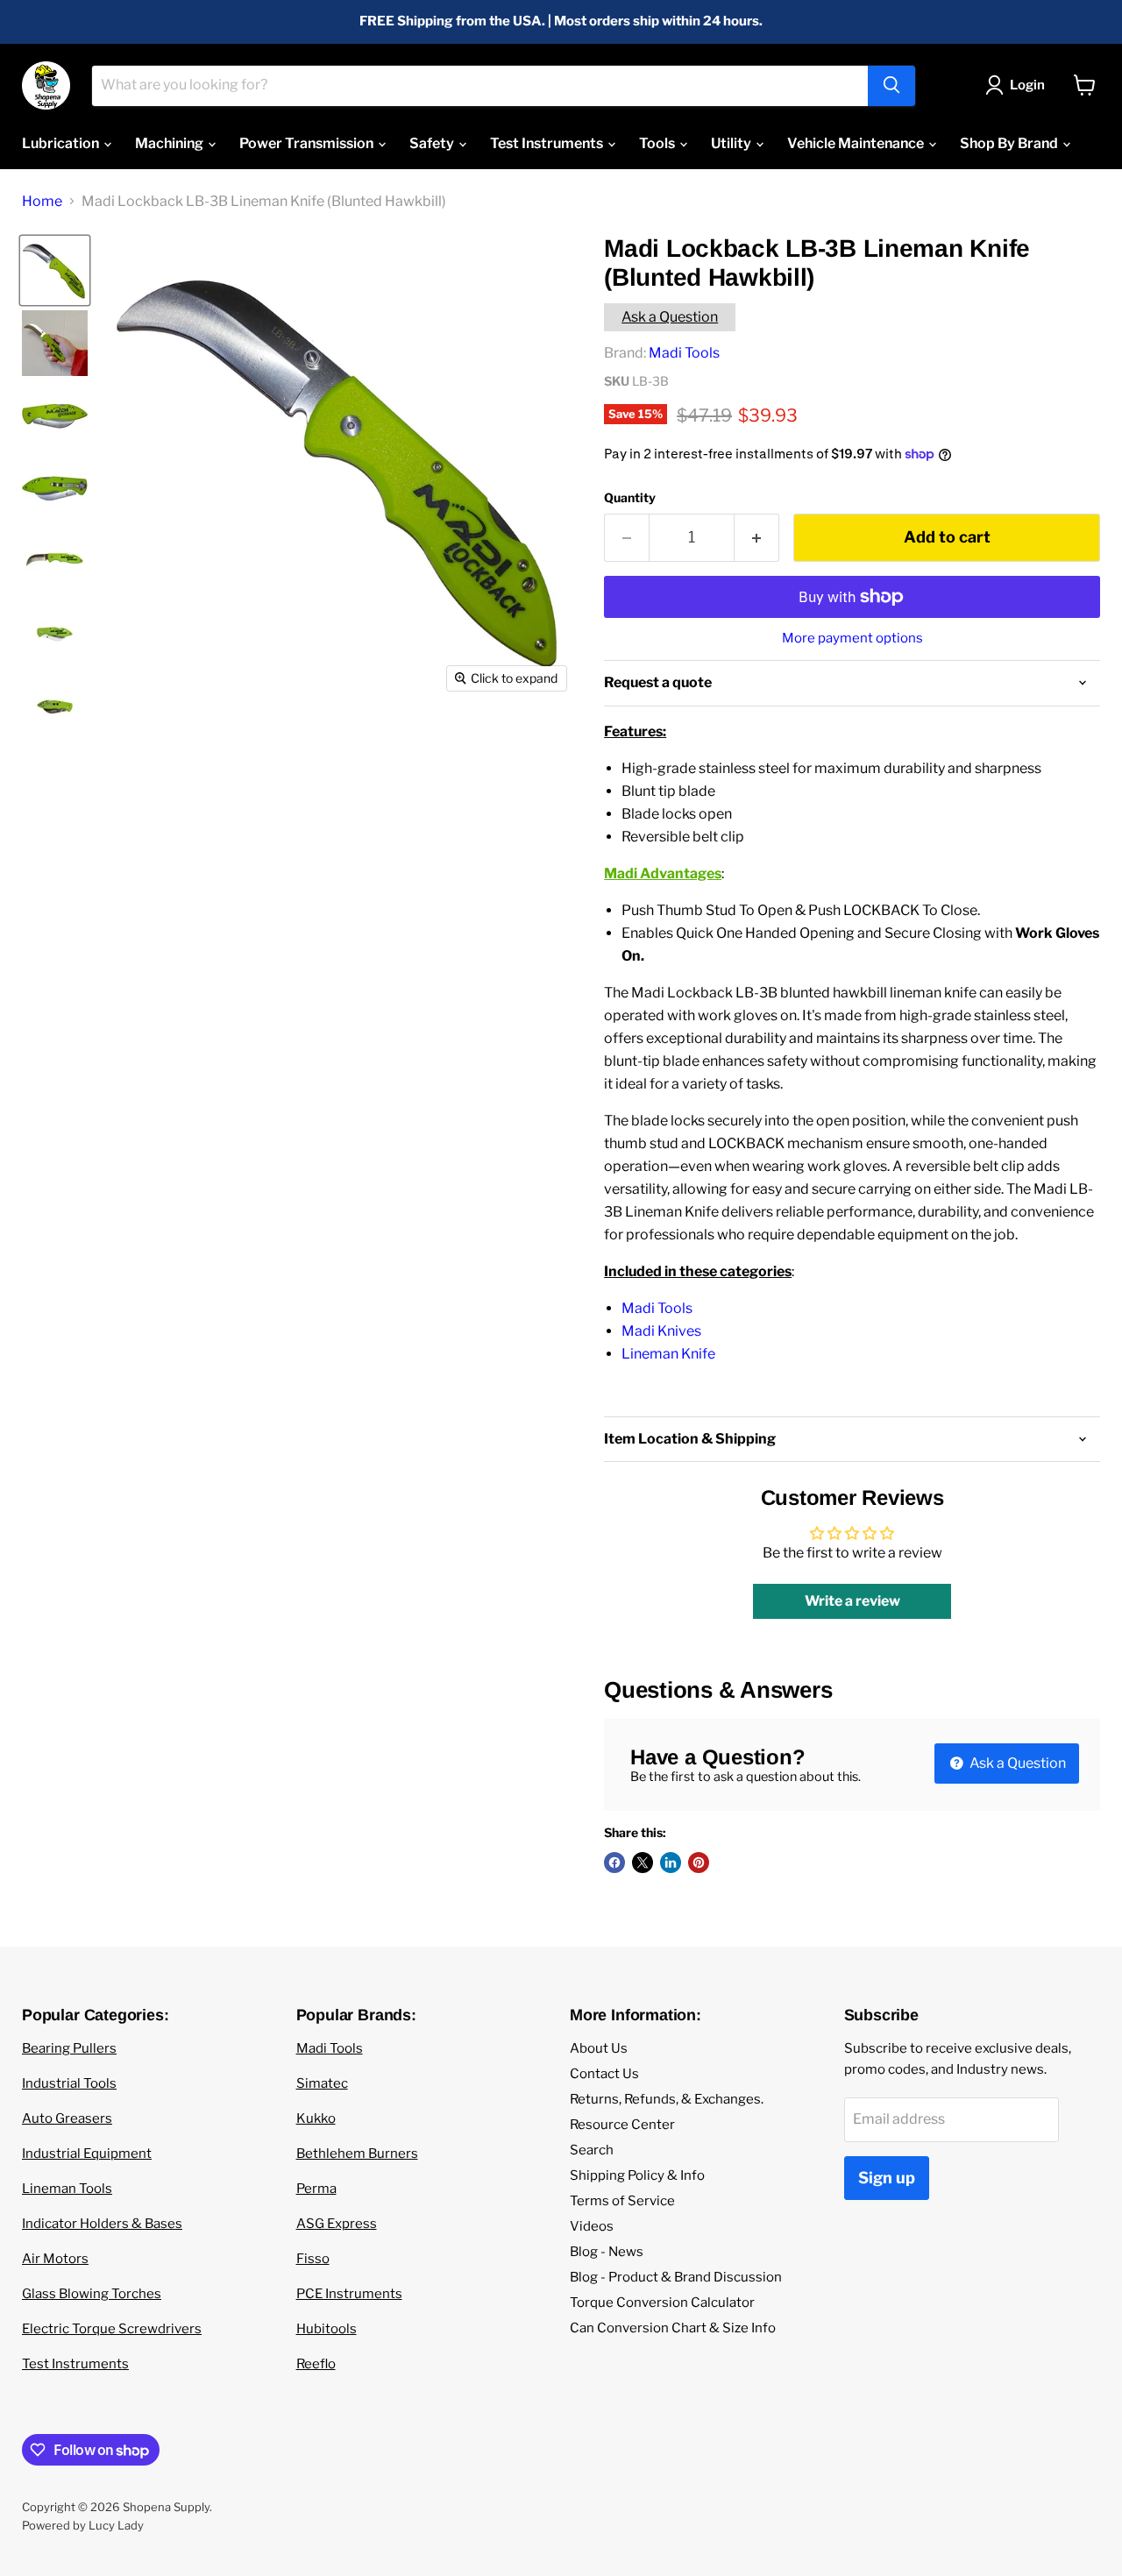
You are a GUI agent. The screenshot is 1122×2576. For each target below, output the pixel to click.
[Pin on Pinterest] (699, 1863)
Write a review (852, 1601)
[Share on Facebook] (614, 1863)
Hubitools (327, 2329)
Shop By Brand (1010, 143)
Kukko (316, 2118)
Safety (433, 143)
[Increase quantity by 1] (757, 538)
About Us (599, 2048)
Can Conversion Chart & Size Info (673, 2328)
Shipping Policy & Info (637, 2175)
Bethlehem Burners (357, 2154)
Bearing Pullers (69, 2048)
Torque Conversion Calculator (662, 2303)
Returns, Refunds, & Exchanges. (667, 2099)
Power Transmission (308, 143)
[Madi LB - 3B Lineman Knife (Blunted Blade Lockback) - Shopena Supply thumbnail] (55, 561)
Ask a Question (670, 317)
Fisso (313, 2259)
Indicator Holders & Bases (102, 2224)
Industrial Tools (69, 2083)
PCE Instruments (349, 2294)
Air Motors (55, 2259)
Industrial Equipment (87, 2154)
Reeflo (316, 2364)
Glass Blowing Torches (92, 2294)
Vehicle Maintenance (857, 143)
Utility (732, 143)
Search (592, 2150)
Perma (316, 2189)
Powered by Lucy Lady (83, 2525)
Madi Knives (661, 1331)
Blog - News (607, 2252)
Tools (658, 143)
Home (42, 202)
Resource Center (622, 2125)
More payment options (852, 639)
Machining (170, 143)
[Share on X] (643, 1863)
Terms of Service (622, 2201)
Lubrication (62, 143)
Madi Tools (684, 353)
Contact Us (604, 2074)
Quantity (630, 498)
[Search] (891, 85)
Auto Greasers (67, 2118)
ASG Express (337, 2224)
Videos (592, 2226)
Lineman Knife (668, 1354)
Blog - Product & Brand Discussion (676, 2277)
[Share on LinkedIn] (671, 1863)
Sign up (887, 2178)
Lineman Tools (67, 2189)
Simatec (322, 2083)
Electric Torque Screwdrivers (112, 2329)
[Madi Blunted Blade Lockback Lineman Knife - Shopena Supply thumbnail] (55, 270)
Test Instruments (548, 143)
